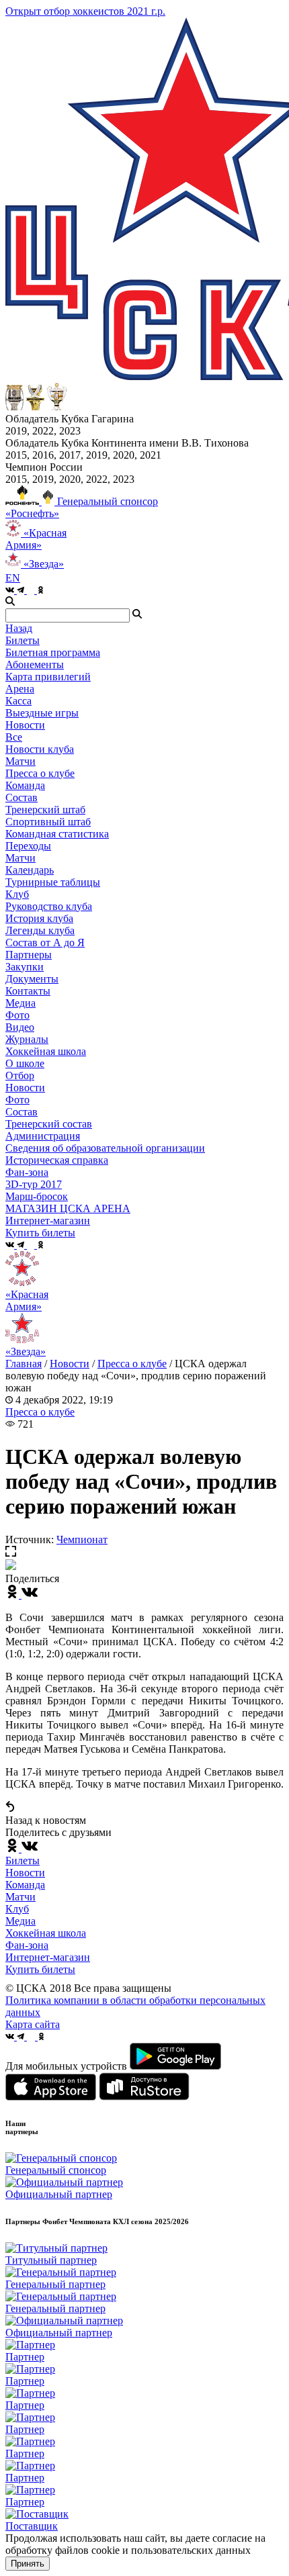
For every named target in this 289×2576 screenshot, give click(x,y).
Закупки (25, 967)
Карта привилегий (48, 677)
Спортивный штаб (48, 822)
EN (13, 578)
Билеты (23, 1860)
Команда (25, 1885)
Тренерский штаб (45, 810)
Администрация (43, 1136)
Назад (19, 628)
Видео (20, 1027)
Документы (32, 979)
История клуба (39, 918)
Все (14, 737)
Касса (18, 701)
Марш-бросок (37, 1196)
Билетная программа (53, 652)
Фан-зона (27, 1945)
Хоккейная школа (46, 1933)
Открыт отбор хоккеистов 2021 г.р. (85, 11)
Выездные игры (42, 713)
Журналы (27, 1039)
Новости (25, 1088)
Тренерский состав (49, 1124)
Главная (24, 1364)
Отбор (20, 1075)
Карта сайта (33, 2024)
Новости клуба (40, 749)
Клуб (17, 1909)
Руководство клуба (49, 906)
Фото (17, 1015)
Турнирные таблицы (53, 882)
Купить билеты (40, 1969)
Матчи (20, 761)
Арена (20, 689)
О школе (25, 1063)
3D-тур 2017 (34, 1184)
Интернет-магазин (48, 1957)
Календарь (30, 870)
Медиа (20, 1921)
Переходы (28, 846)
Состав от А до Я (45, 942)
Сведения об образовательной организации (105, 1148)
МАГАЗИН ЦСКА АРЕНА (68, 1208)
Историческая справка (57, 1160)
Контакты (28, 991)
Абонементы (35, 664)
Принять (28, 2564)
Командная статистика (57, 834)
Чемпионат (82, 1539)
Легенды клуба (40, 930)
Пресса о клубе (40, 773)
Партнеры (29, 955)
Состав (22, 797)
